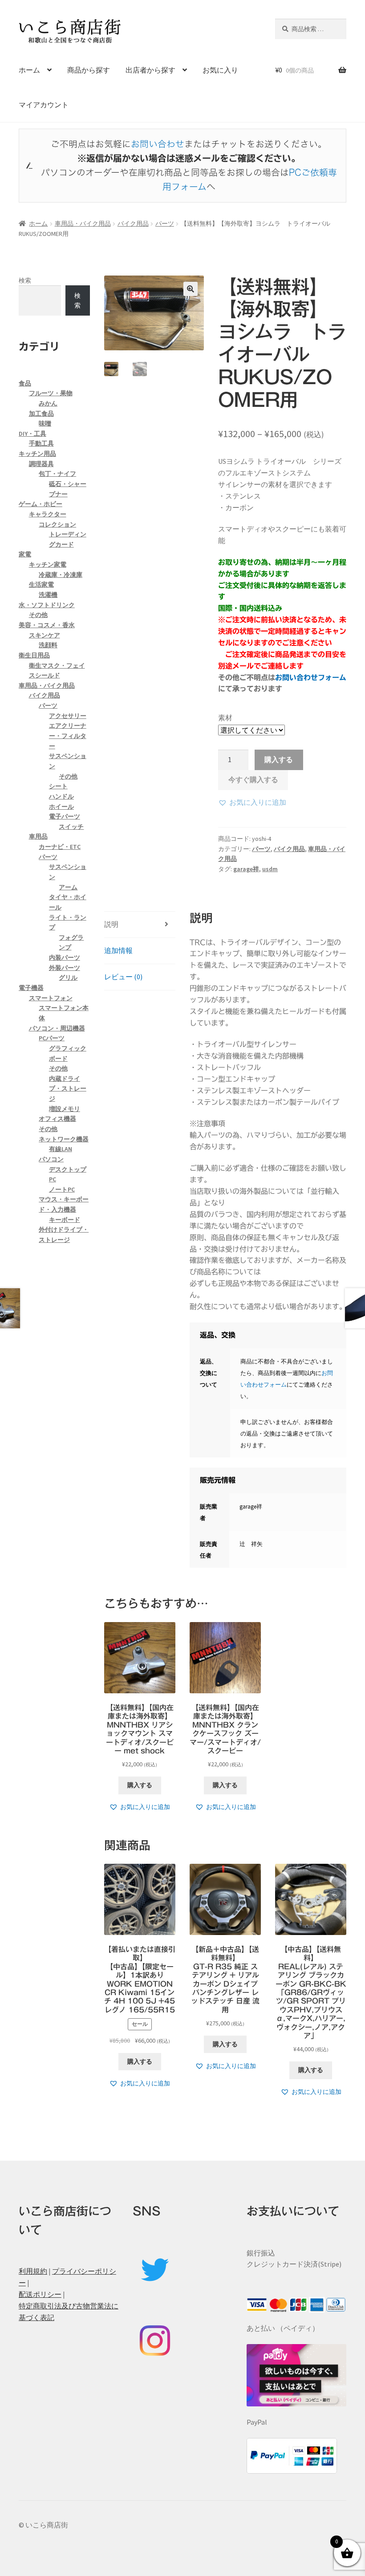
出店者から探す (150, 70)
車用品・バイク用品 (83, 223)
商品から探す (89, 70)
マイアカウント (44, 105)
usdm (270, 869)
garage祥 (246, 869)
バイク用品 (133, 223)
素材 (225, 718)
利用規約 (33, 2271)
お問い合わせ (158, 144)
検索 (25, 280)
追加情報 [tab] (118, 950)
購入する (279, 759)
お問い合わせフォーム (311, 677)
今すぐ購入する (253, 779)
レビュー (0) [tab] (123, 977)
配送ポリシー (40, 2294)
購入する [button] (140, 1785)
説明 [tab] (111, 924)
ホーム (29, 70)
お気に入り (220, 70)
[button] (191, 289)
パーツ (165, 223)
